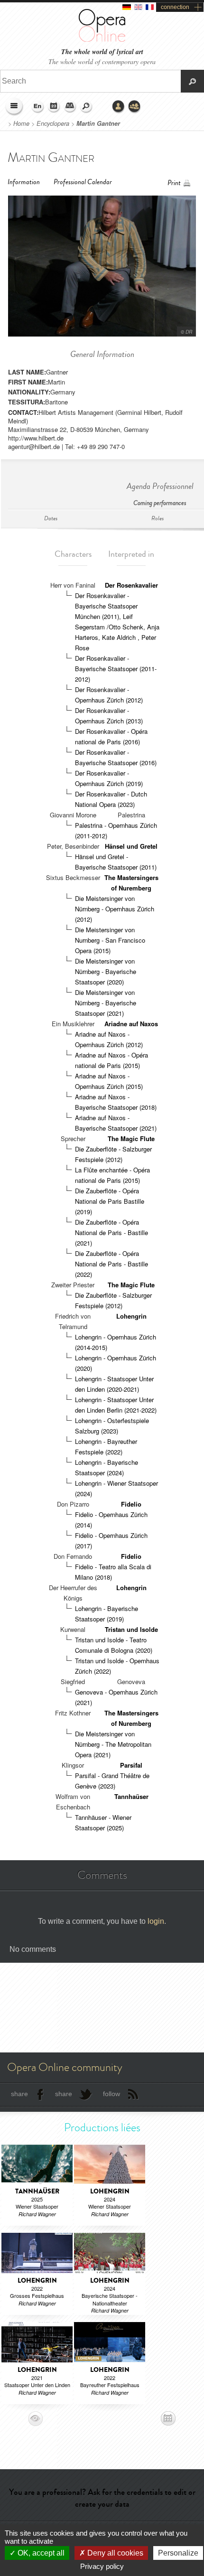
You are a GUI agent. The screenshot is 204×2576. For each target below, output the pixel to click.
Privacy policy (102, 2566)
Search (86, 107)
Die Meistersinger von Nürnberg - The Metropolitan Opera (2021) (113, 1744)
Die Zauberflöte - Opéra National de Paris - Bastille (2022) (111, 1264)
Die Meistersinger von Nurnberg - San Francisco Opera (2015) (110, 940)
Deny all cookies (114, 2553)
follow (111, 2094)
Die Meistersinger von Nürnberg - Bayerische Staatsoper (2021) (106, 1003)
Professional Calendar (83, 182)
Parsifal (131, 1765)
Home (21, 123)
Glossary (70, 107)
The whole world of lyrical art (102, 52)
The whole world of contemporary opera (102, 61)
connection (175, 7)
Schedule (54, 107)
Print (174, 183)
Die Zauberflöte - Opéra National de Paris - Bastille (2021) (111, 1232)
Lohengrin (131, 1316)
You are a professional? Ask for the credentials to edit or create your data (102, 2498)
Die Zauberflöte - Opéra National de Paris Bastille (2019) (110, 1201)
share (19, 2094)
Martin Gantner (98, 123)
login (156, 1921)
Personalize (178, 2553)
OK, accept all (40, 2553)
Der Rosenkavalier (131, 585)
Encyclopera (53, 123)
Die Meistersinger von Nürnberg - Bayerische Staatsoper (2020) (106, 971)
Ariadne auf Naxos (131, 1024)
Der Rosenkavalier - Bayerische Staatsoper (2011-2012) (116, 669)
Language (38, 107)
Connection (119, 107)
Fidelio (131, 1504)
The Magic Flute (131, 1138)
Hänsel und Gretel (131, 846)
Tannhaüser (131, 1796)
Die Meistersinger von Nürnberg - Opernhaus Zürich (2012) (115, 909)
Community (135, 107)
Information (24, 182)
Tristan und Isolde (131, 1629)
